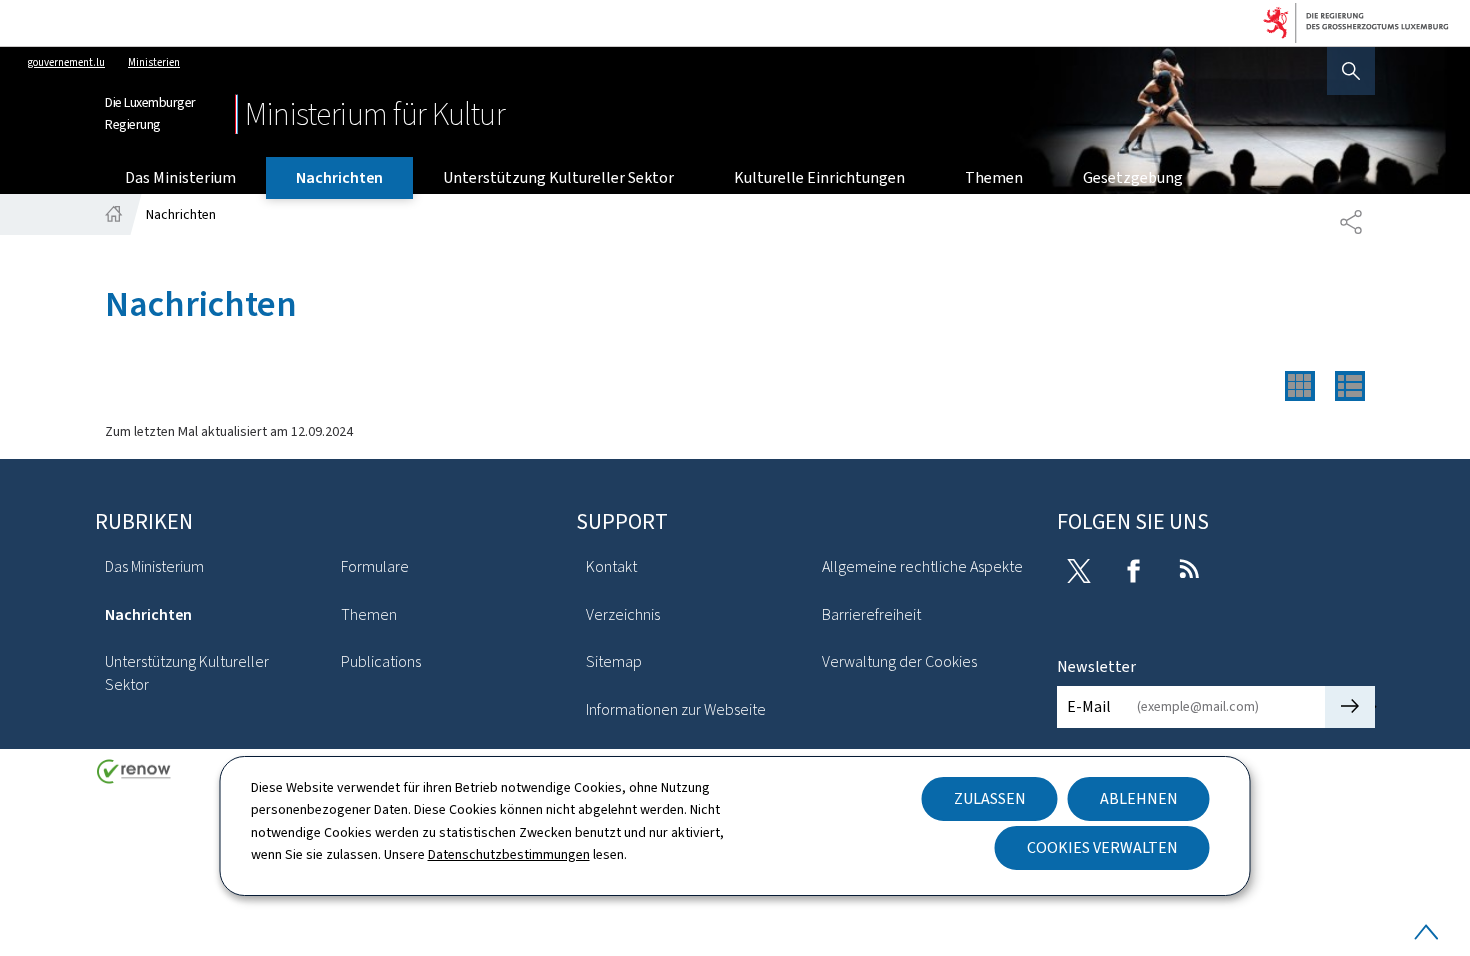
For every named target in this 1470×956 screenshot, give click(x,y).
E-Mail (1089, 706)
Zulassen (990, 798)
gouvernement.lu (66, 62)
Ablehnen (1139, 798)
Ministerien (154, 62)
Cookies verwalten (1102, 847)
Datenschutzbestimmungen (509, 854)
